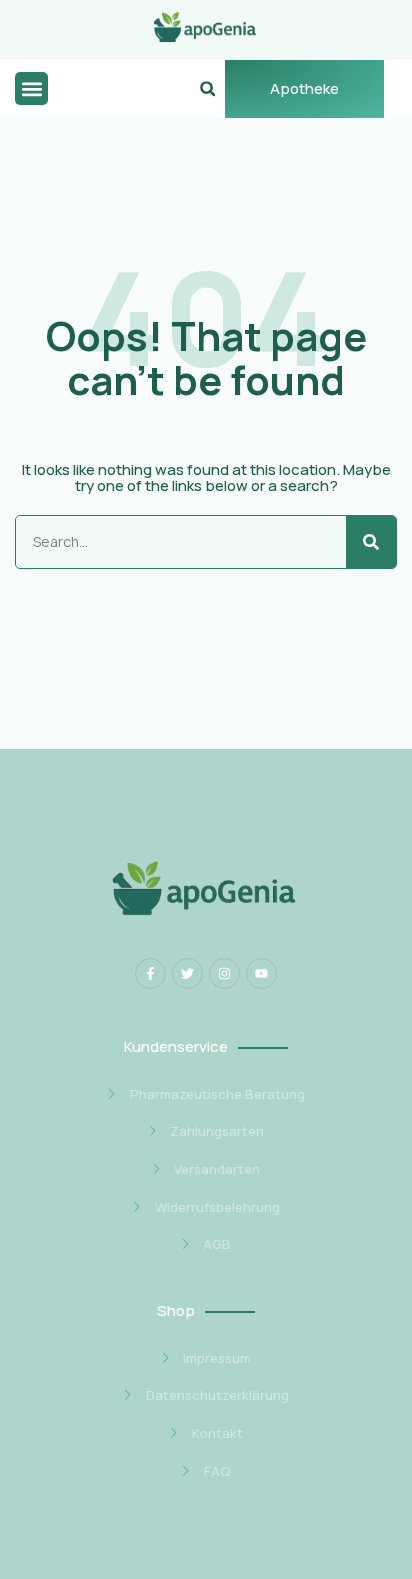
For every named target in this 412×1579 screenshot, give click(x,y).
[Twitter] (187, 973)
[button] (31, 88)
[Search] (371, 542)
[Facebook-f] (150, 973)
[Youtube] (261, 973)
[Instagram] (224, 973)
